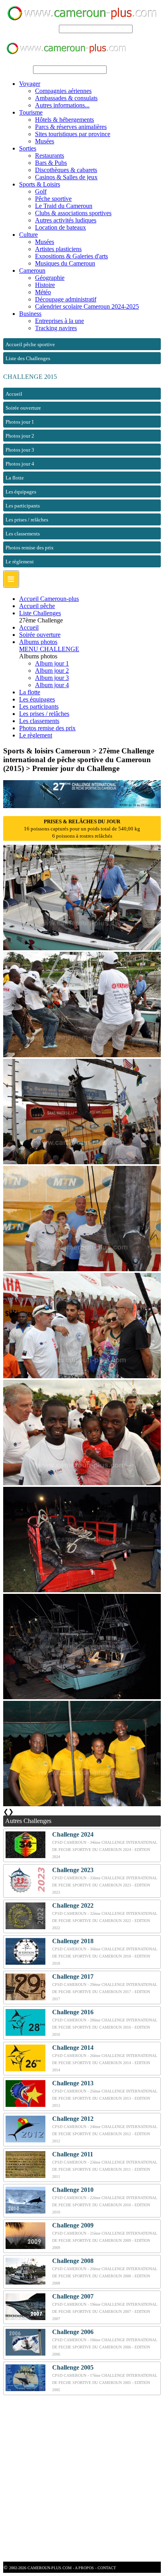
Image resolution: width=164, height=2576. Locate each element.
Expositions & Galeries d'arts (71, 256)
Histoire (45, 285)
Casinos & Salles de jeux (66, 177)
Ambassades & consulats (66, 98)
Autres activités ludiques (66, 220)
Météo (43, 292)
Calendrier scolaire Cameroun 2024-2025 (87, 306)
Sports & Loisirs (40, 184)
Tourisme (31, 112)
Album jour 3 (52, 678)
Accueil (29, 627)
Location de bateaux (61, 227)
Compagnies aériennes (63, 91)
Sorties (28, 148)
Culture (28, 235)
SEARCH (44, 29)
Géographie (50, 278)
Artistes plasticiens (58, 249)
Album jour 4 (52, 685)
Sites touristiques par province (73, 134)
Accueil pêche (37, 606)
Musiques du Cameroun (65, 263)
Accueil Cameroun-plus (49, 599)
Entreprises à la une (60, 321)
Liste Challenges (40, 613)
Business (30, 314)
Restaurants (50, 156)
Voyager (30, 84)
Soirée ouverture (40, 635)
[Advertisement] (82, 2479)
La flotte (30, 692)
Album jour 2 (52, 671)
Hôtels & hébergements (64, 120)
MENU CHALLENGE (49, 649)
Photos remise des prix (47, 728)
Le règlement (36, 735)
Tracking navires (56, 328)
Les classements (39, 721)
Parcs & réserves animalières (71, 127)
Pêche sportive (53, 199)
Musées (45, 141)
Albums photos (38, 642)
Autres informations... (62, 105)
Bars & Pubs (51, 163)
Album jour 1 (52, 663)
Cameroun (32, 270)
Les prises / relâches (44, 714)
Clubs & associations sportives (73, 213)
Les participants (39, 706)
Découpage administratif (66, 299)
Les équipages (37, 699)
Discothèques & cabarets (66, 170)
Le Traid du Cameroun (64, 206)
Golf (41, 191)
